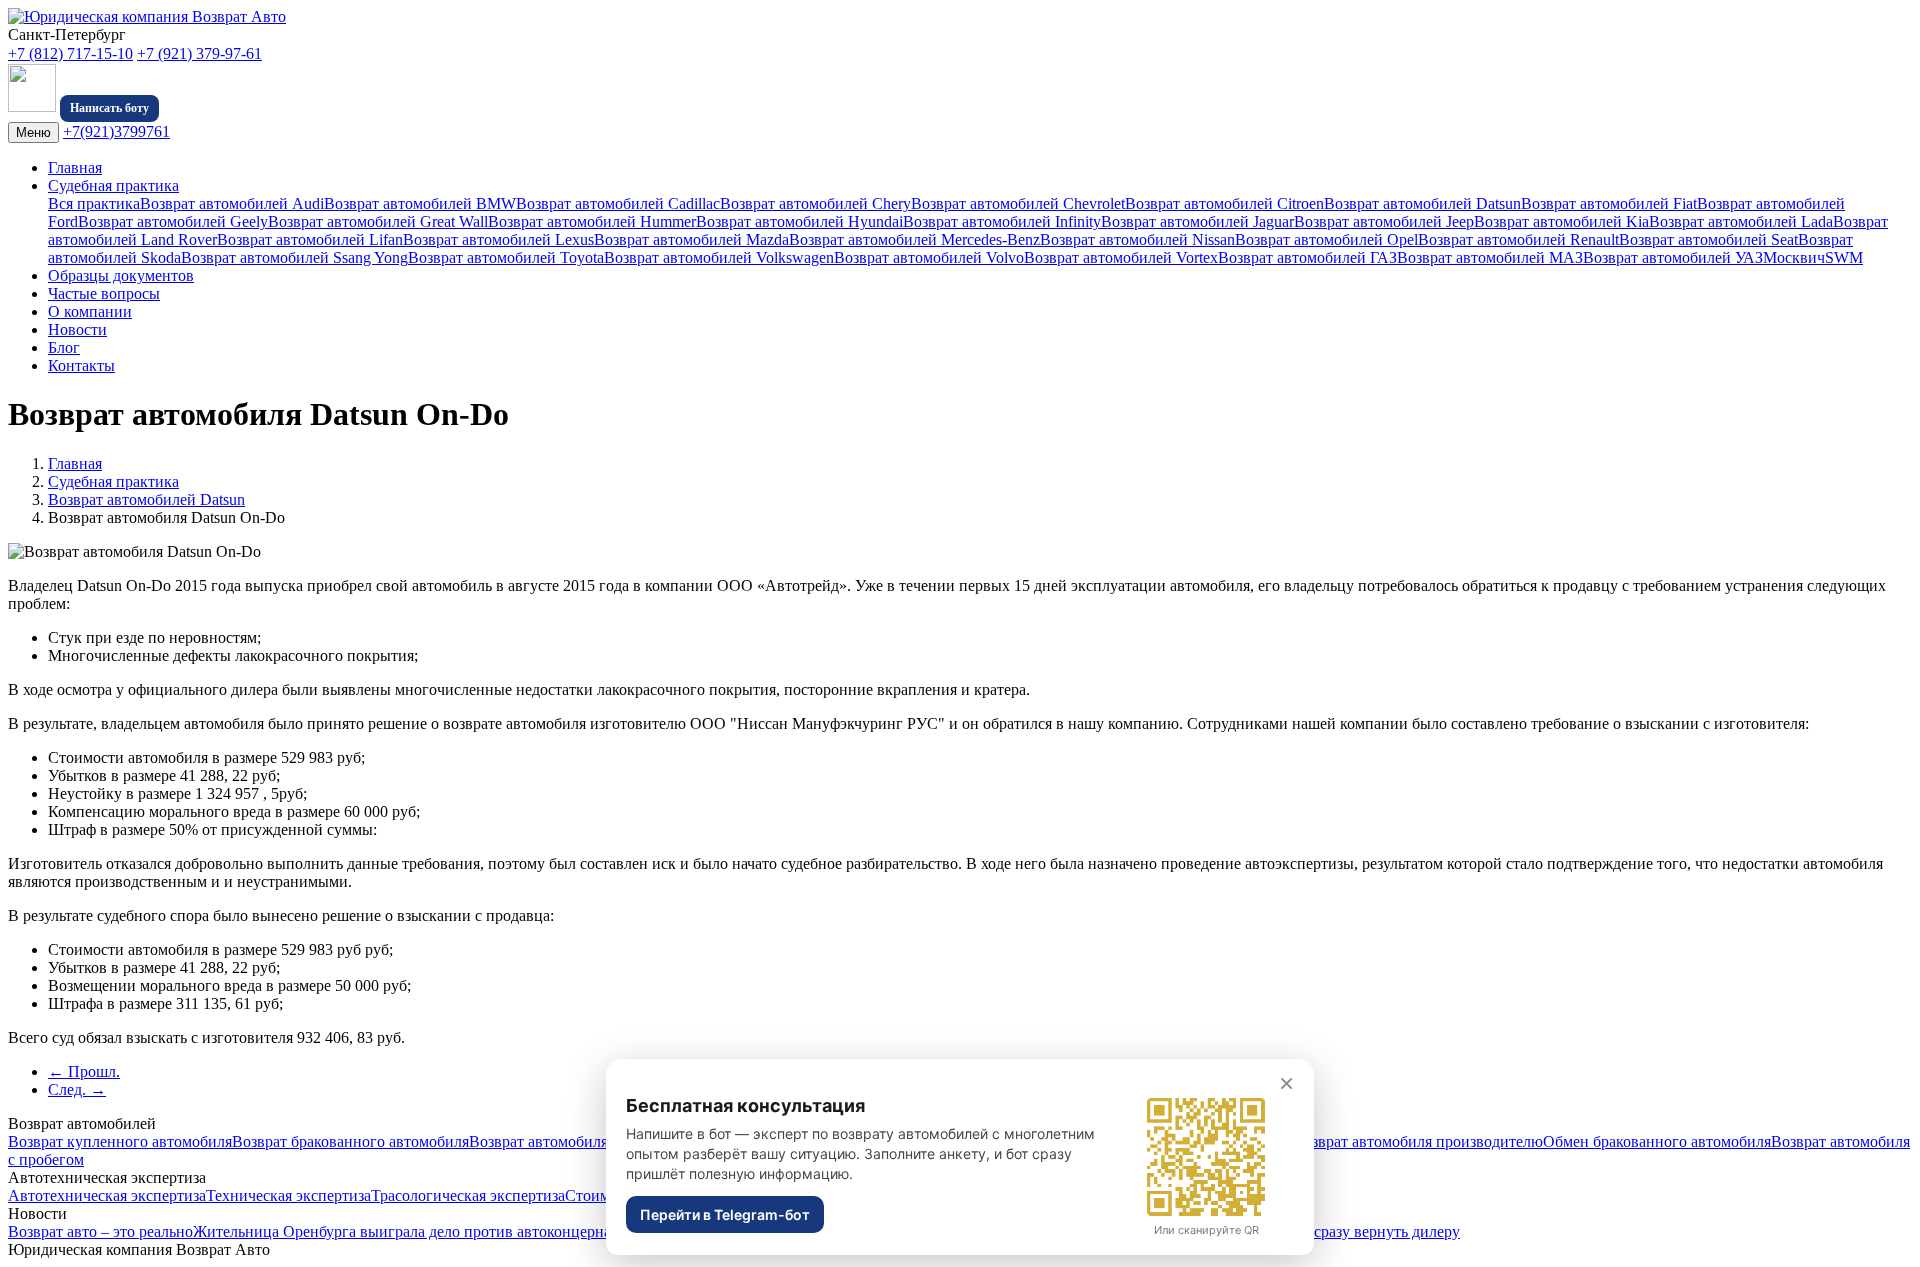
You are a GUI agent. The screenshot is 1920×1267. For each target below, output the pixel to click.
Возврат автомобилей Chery (815, 203)
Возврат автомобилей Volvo (929, 257)
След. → (77, 1089)
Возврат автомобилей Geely (173, 221)
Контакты (81, 365)
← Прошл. (84, 1071)
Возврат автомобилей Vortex (1121, 257)
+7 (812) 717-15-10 (70, 53)
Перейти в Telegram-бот (725, 1214)
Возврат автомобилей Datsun (1422, 203)
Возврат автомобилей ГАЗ (1307, 257)
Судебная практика (113, 185)
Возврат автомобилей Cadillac (618, 203)
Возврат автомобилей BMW (420, 203)
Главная (75, 167)
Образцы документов (121, 275)
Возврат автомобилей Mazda (691, 239)
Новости (77, 329)
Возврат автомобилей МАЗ (1490, 257)
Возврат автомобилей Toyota (506, 257)
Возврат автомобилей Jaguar (1197, 221)
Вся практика (94, 203)
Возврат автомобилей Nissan (1137, 239)
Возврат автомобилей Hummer (592, 221)
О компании (90, 311)
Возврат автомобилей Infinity (1002, 221)
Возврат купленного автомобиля (120, 1141)
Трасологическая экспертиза (468, 1195)
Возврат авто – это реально (100, 1231)
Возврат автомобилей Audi (232, 203)
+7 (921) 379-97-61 (199, 53)
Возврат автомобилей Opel (1326, 239)
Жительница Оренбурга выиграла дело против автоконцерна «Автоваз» (440, 1231)
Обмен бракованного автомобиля (1657, 1141)
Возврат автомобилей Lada (1741, 221)
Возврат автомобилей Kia (1561, 221)
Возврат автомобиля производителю (1418, 1141)
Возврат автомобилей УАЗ (1673, 257)
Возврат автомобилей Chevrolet (1018, 203)
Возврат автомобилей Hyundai (799, 221)
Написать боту (109, 108)
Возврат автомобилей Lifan (310, 239)
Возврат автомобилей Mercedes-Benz (914, 239)
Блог (64, 347)
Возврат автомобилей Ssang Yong (294, 257)
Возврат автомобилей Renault (1518, 239)
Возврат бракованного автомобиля (350, 1141)
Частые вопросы (104, 293)
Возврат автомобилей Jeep (1384, 221)
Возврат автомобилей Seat (1708, 239)
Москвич (1794, 257)
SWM (1844, 257)
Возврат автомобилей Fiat (1609, 203)
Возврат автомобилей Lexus (498, 239)
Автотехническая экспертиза (107, 1195)
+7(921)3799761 (116, 131)
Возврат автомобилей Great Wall (378, 221)
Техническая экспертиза (288, 1195)
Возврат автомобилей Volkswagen (719, 257)
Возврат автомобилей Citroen (1224, 203)
